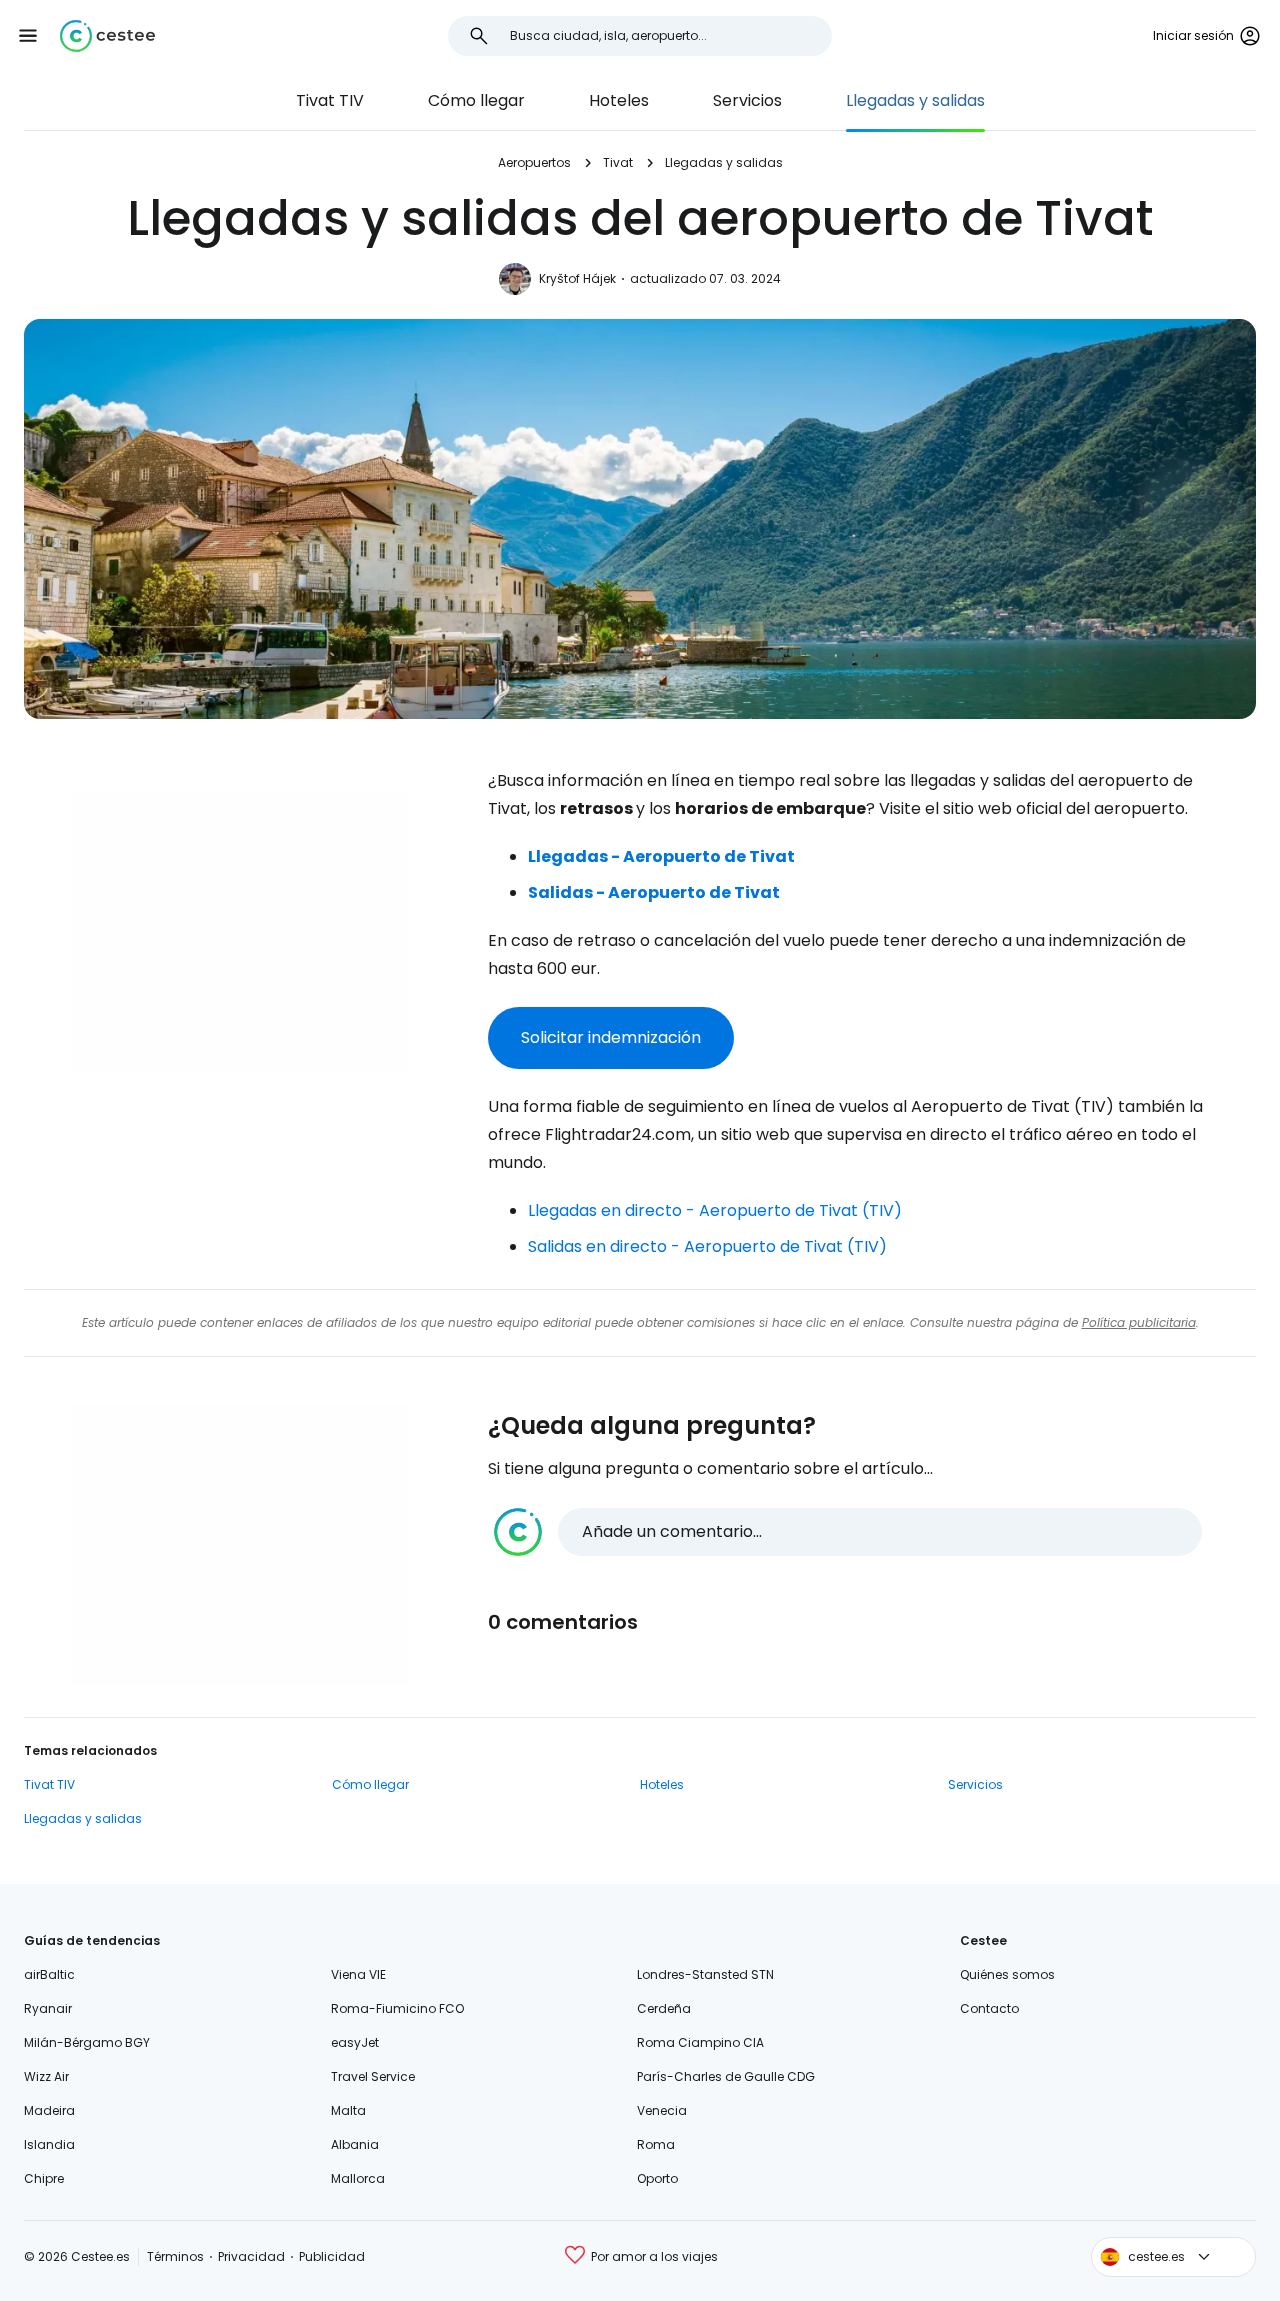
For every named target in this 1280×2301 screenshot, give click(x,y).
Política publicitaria (1139, 1322)
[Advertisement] (240, 931)
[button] (28, 36)
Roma (656, 2144)
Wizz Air (46, 2076)
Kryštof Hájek (577, 278)
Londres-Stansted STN (705, 1974)
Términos (175, 2256)
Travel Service (373, 2076)
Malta (348, 2110)
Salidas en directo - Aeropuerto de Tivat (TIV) (707, 1246)
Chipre (44, 2178)
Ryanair (48, 2008)
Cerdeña (664, 2008)
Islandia (49, 2144)
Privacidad (251, 2256)
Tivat (618, 162)
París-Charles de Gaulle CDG (726, 2076)
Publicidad (332, 2256)
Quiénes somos (1007, 1974)
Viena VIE (358, 1974)
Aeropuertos (534, 162)
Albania (355, 2144)
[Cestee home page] (107, 36)
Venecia (662, 2110)
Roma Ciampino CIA (700, 2042)
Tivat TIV (330, 100)
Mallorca (358, 2178)
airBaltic (49, 1974)
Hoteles (619, 100)
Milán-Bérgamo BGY (87, 2042)
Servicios (747, 100)
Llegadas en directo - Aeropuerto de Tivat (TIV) (715, 1210)
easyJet (355, 2042)
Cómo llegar (476, 100)
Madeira (49, 2110)
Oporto (657, 2178)
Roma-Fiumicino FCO (397, 2008)
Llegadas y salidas (915, 100)
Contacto (989, 2008)
